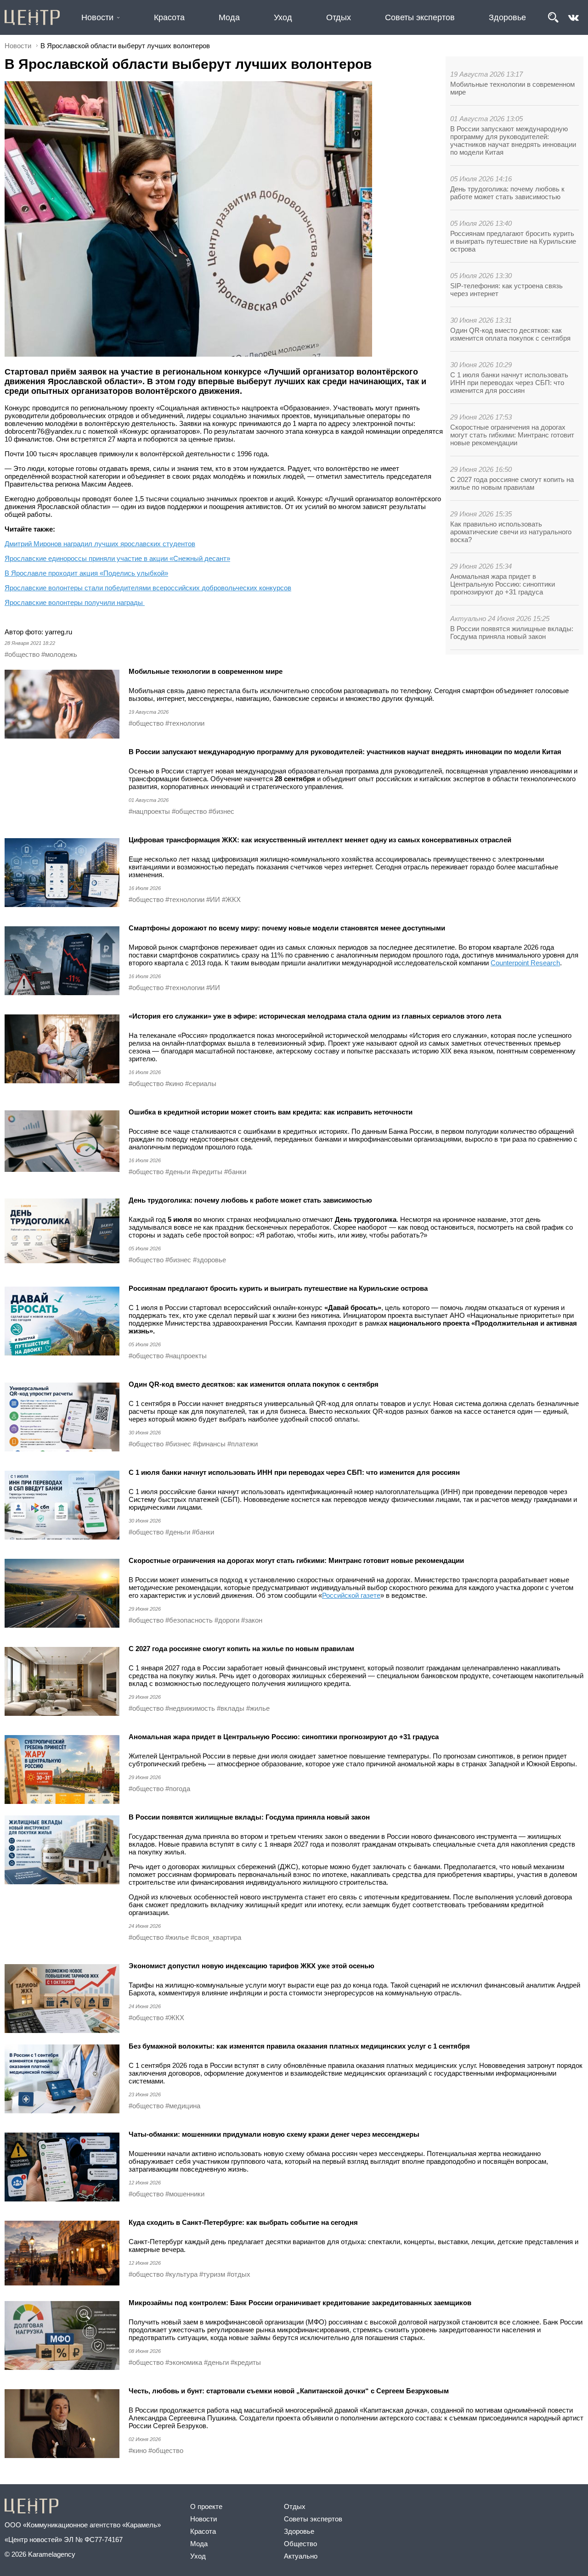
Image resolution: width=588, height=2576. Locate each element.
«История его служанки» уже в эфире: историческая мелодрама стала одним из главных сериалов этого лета (315, 1016)
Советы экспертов (420, 17)
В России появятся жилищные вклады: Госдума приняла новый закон (512, 633)
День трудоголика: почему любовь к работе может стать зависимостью (507, 193)
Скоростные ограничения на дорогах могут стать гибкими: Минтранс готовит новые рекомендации (512, 435)
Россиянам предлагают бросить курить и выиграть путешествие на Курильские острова (513, 241)
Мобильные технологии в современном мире (206, 671)
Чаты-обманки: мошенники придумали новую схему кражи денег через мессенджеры (274, 2134)
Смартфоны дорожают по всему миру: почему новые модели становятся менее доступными (287, 928)
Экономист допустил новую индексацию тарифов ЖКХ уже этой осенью (252, 1966)
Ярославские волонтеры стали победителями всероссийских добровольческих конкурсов (148, 588)
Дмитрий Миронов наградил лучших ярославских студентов (100, 544)
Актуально (301, 2556)
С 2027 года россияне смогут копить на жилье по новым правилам (512, 483)
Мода (229, 17)
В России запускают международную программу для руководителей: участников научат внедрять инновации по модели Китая (513, 140)
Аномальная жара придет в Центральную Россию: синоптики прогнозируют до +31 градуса (503, 584)
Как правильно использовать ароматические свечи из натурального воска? (511, 532)
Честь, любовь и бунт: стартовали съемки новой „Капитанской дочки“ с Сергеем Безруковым (289, 2391)
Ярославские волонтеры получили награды (75, 602)
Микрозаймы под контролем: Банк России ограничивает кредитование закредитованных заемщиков (300, 2303)
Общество (300, 2544)
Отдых (339, 17)
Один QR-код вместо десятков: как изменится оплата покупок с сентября (510, 334)
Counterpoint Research (525, 963)
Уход (283, 17)
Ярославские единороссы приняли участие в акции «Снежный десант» (117, 558)
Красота (169, 17)
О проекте (206, 2506)
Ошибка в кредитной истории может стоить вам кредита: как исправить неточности (271, 1112)
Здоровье (507, 17)
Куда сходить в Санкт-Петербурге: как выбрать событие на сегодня (243, 2222)
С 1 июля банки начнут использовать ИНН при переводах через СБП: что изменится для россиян (509, 383)
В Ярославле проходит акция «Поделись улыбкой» (86, 573)
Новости (97, 17)
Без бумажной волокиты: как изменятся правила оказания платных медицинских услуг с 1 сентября (299, 2046)
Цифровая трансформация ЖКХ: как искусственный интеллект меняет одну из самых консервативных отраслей (320, 840)
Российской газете (351, 1595)
